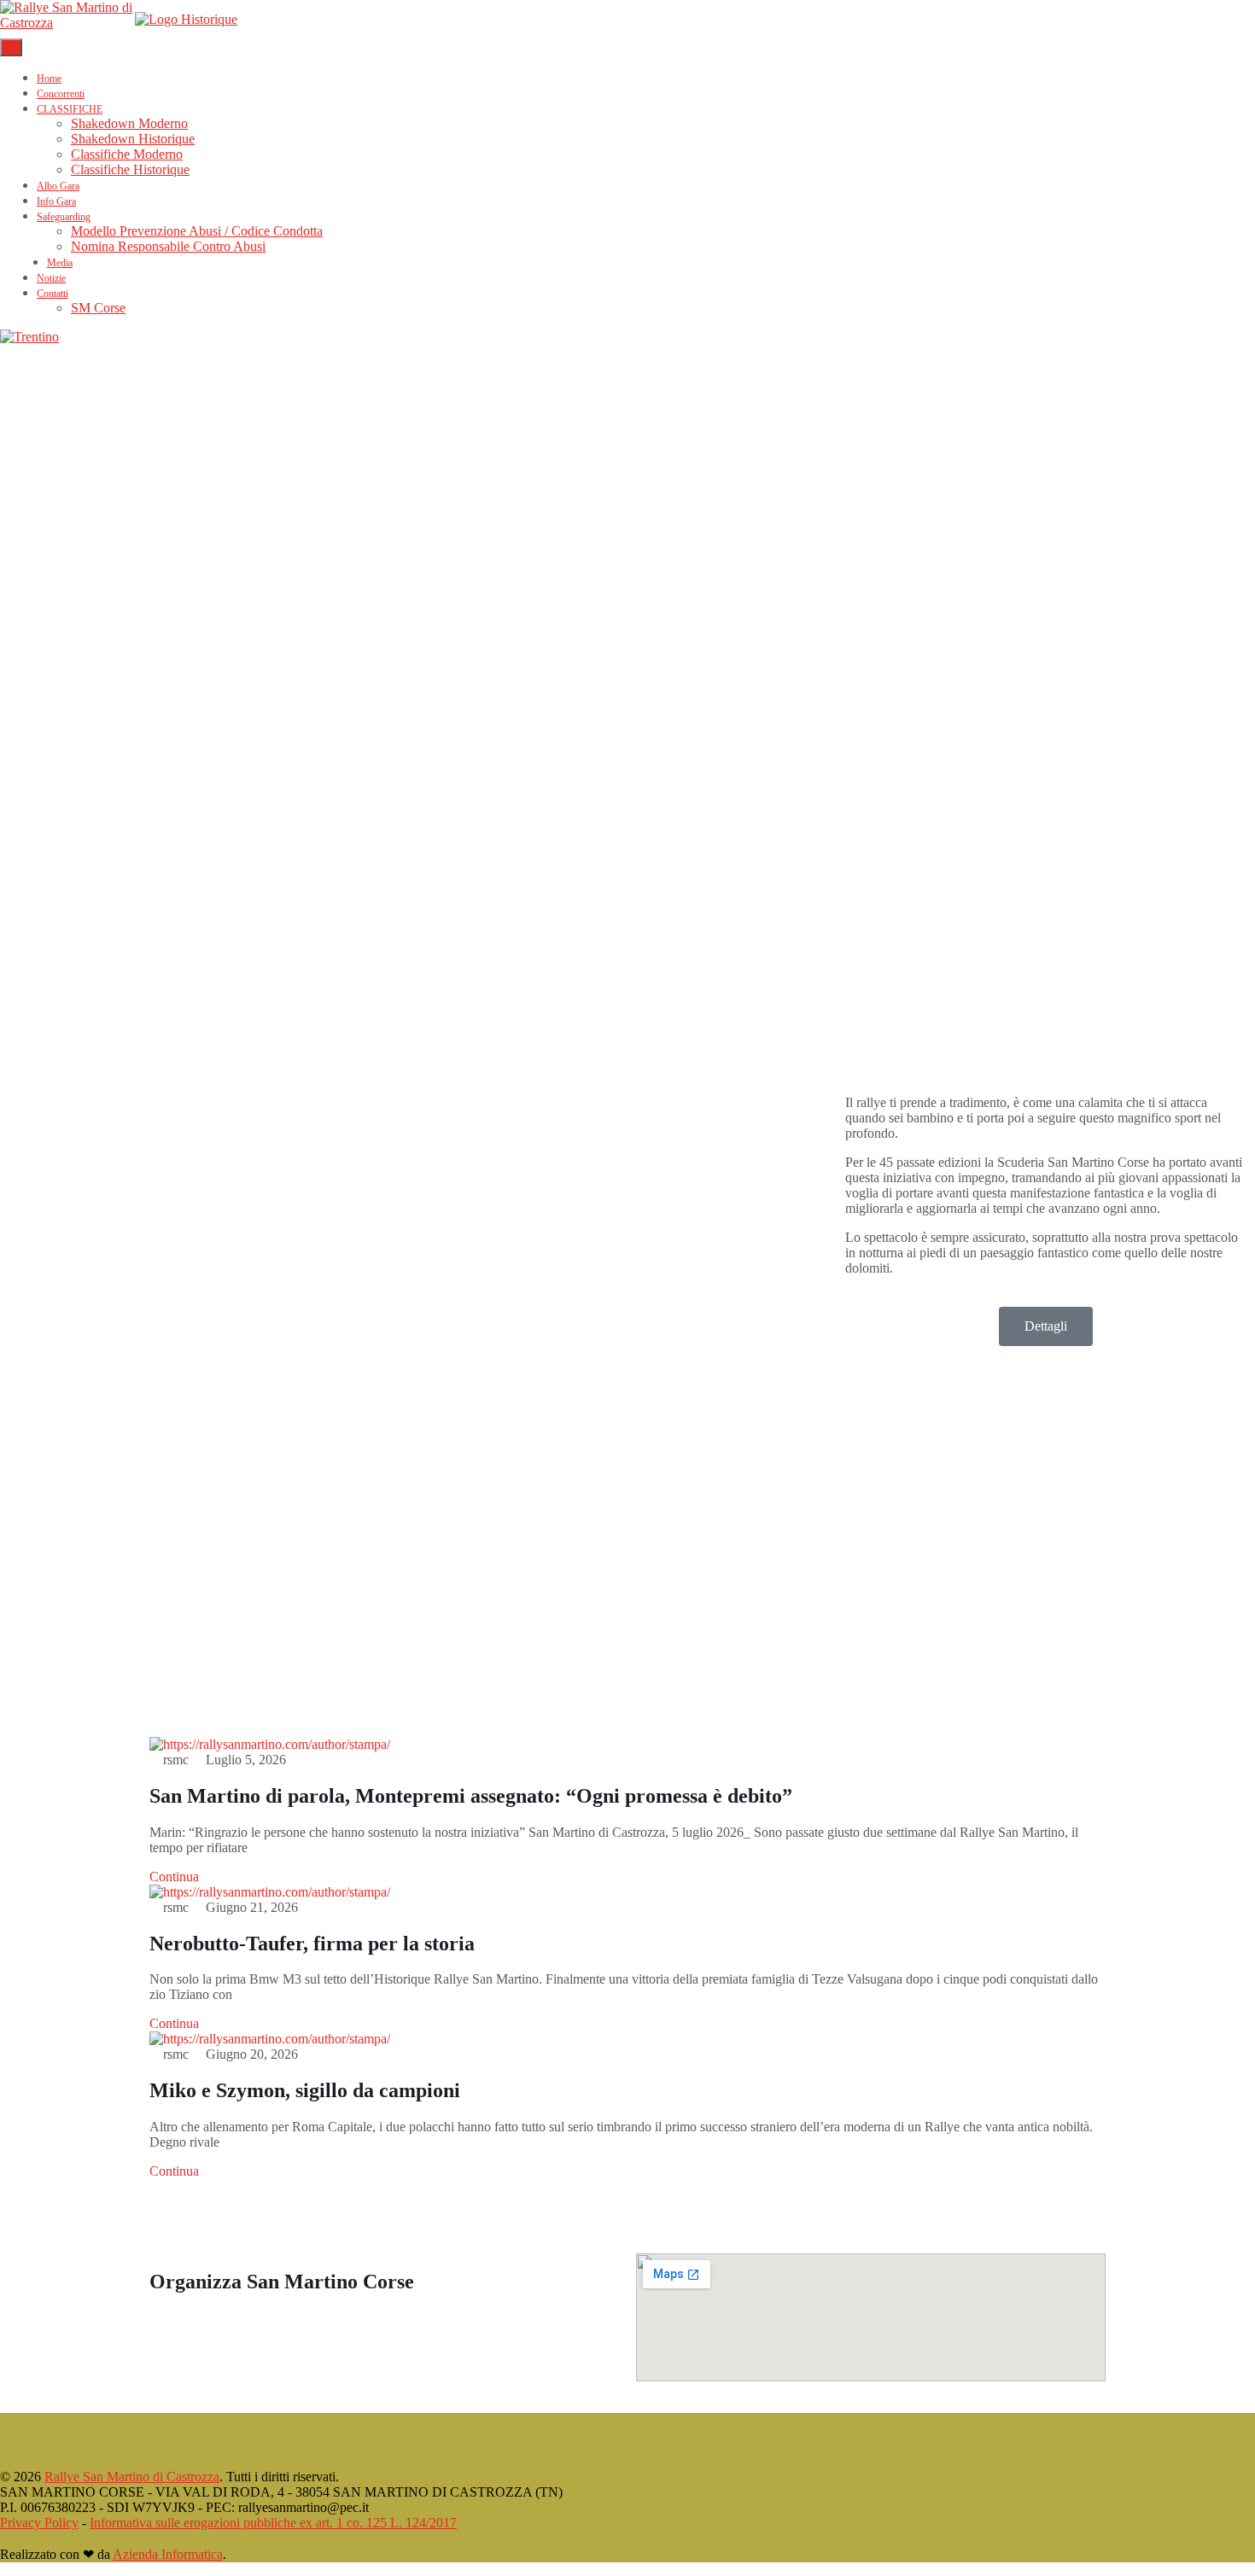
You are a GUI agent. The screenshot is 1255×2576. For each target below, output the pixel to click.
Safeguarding (64, 217)
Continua (176, 1877)
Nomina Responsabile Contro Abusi (168, 246)
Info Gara (56, 201)
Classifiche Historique (130, 169)
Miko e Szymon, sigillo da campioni (305, 2090)
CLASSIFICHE (70, 109)
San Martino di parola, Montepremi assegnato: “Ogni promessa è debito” (471, 1796)
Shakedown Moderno (129, 123)
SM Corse (98, 308)
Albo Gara (58, 186)
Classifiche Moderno (127, 154)
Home (49, 79)
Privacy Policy (39, 2523)
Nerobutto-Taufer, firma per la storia (312, 1944)
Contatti (53, 294)
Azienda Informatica (168, 2554)
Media (60, 263)
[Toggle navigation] (11, 47)
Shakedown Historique (133, 139)
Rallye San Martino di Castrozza (132, 2477)
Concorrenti (61, 94)
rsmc (176, 1760)
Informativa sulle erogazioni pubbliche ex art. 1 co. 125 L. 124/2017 (273, 2523)
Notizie (51, 278)
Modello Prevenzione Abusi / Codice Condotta (197, 231)
